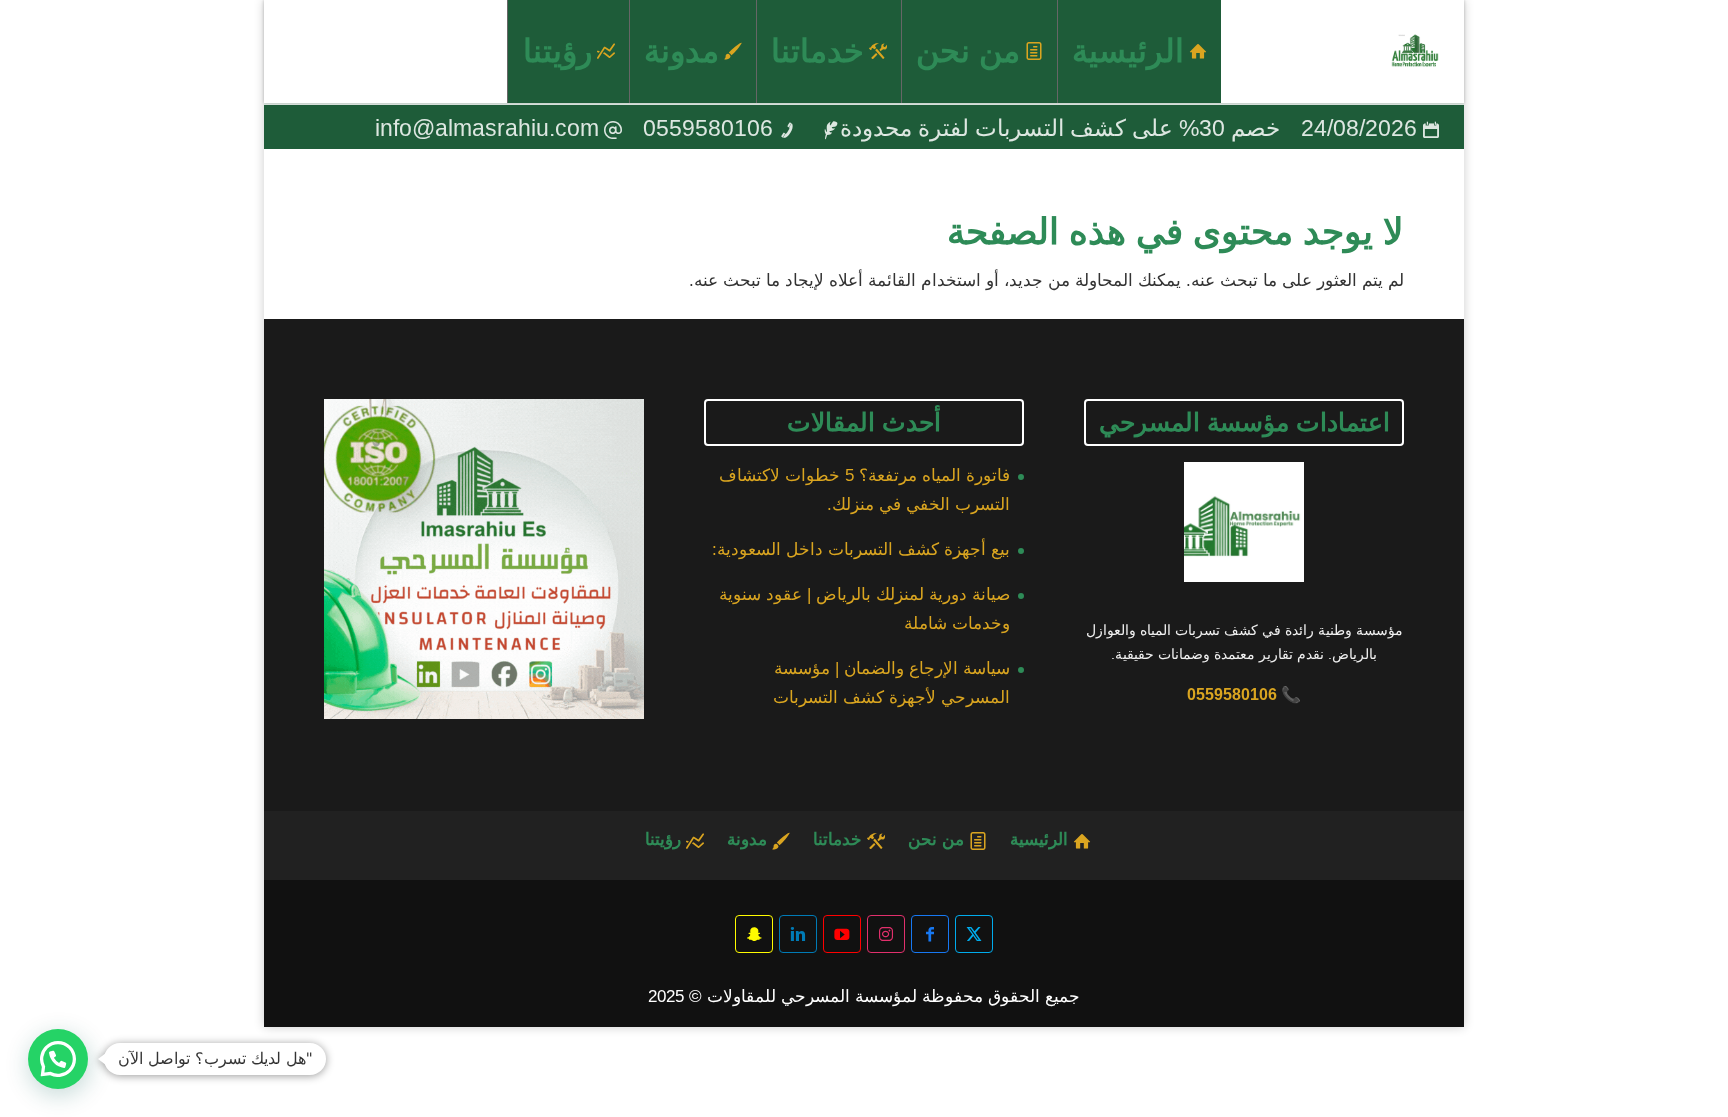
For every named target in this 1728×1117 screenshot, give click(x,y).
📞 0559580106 (1244, 694)
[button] (58, 1059)
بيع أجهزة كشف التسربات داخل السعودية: (861, 549)
